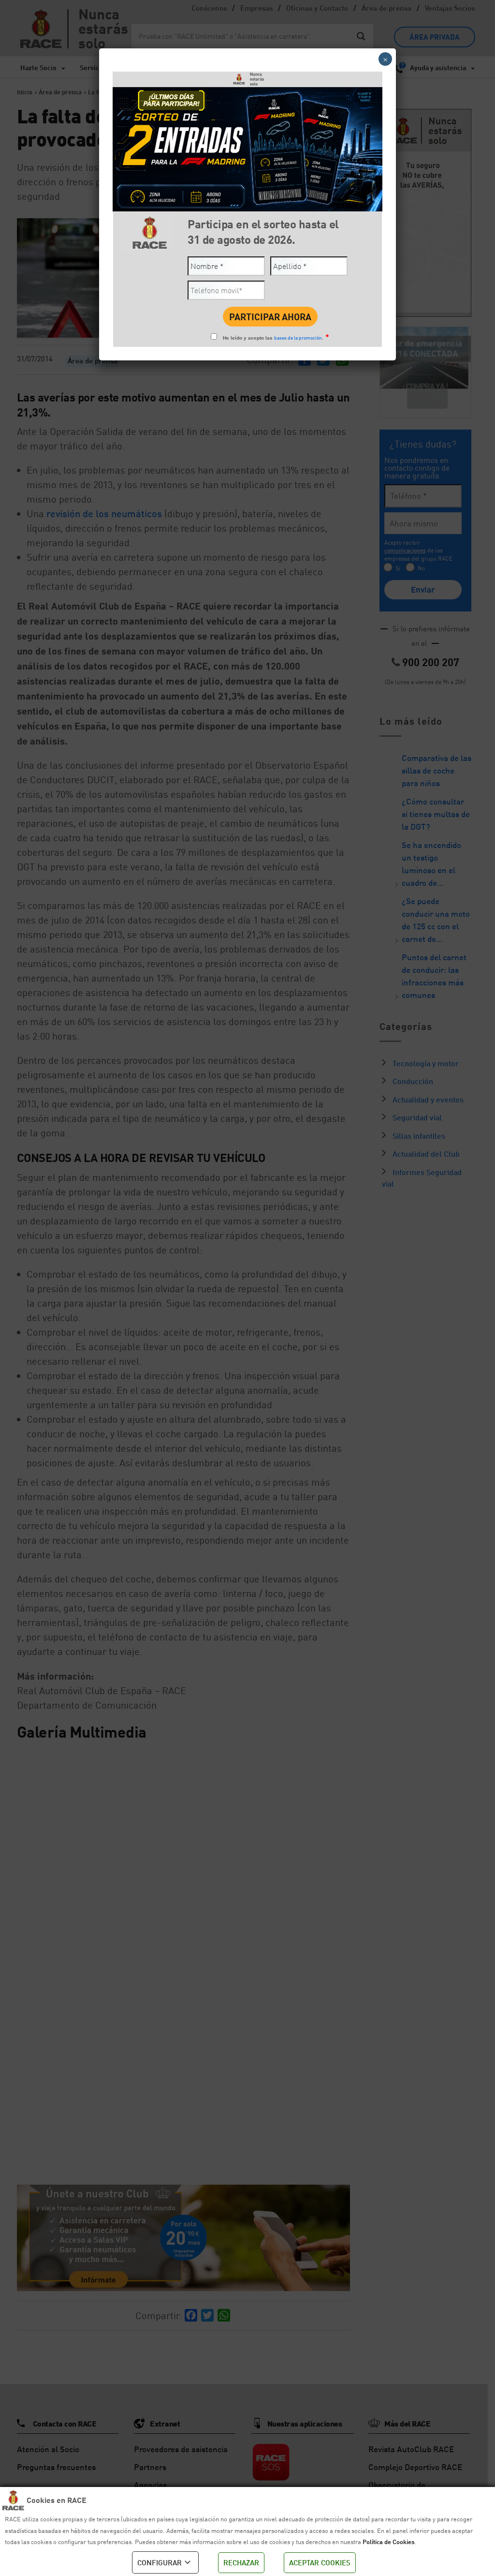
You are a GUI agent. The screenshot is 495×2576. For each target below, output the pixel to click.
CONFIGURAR (160, 2562)
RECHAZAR (241, 2562)
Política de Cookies (388, 2542)
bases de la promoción (298, 338)
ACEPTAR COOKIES (320, 2562)
